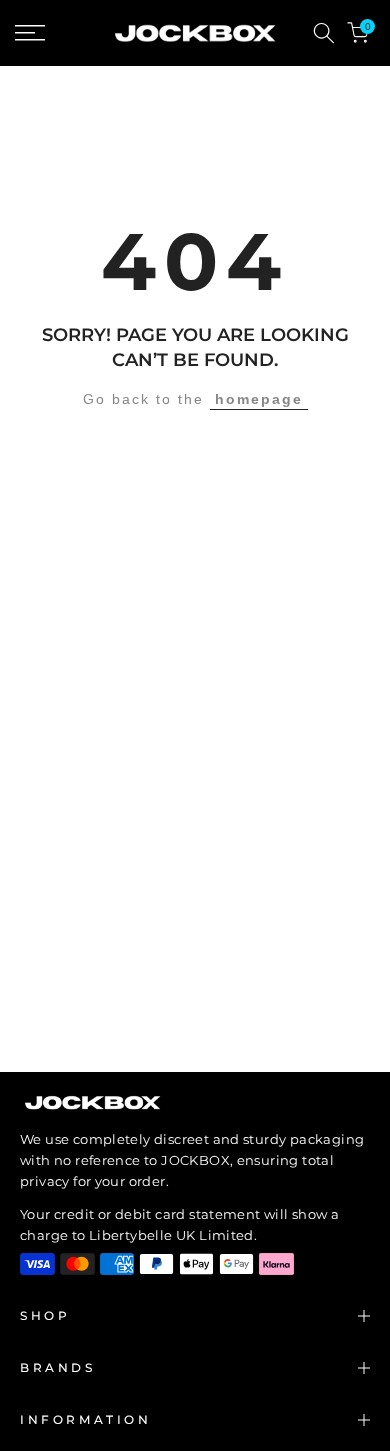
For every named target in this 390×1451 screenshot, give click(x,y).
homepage (259, 399)
